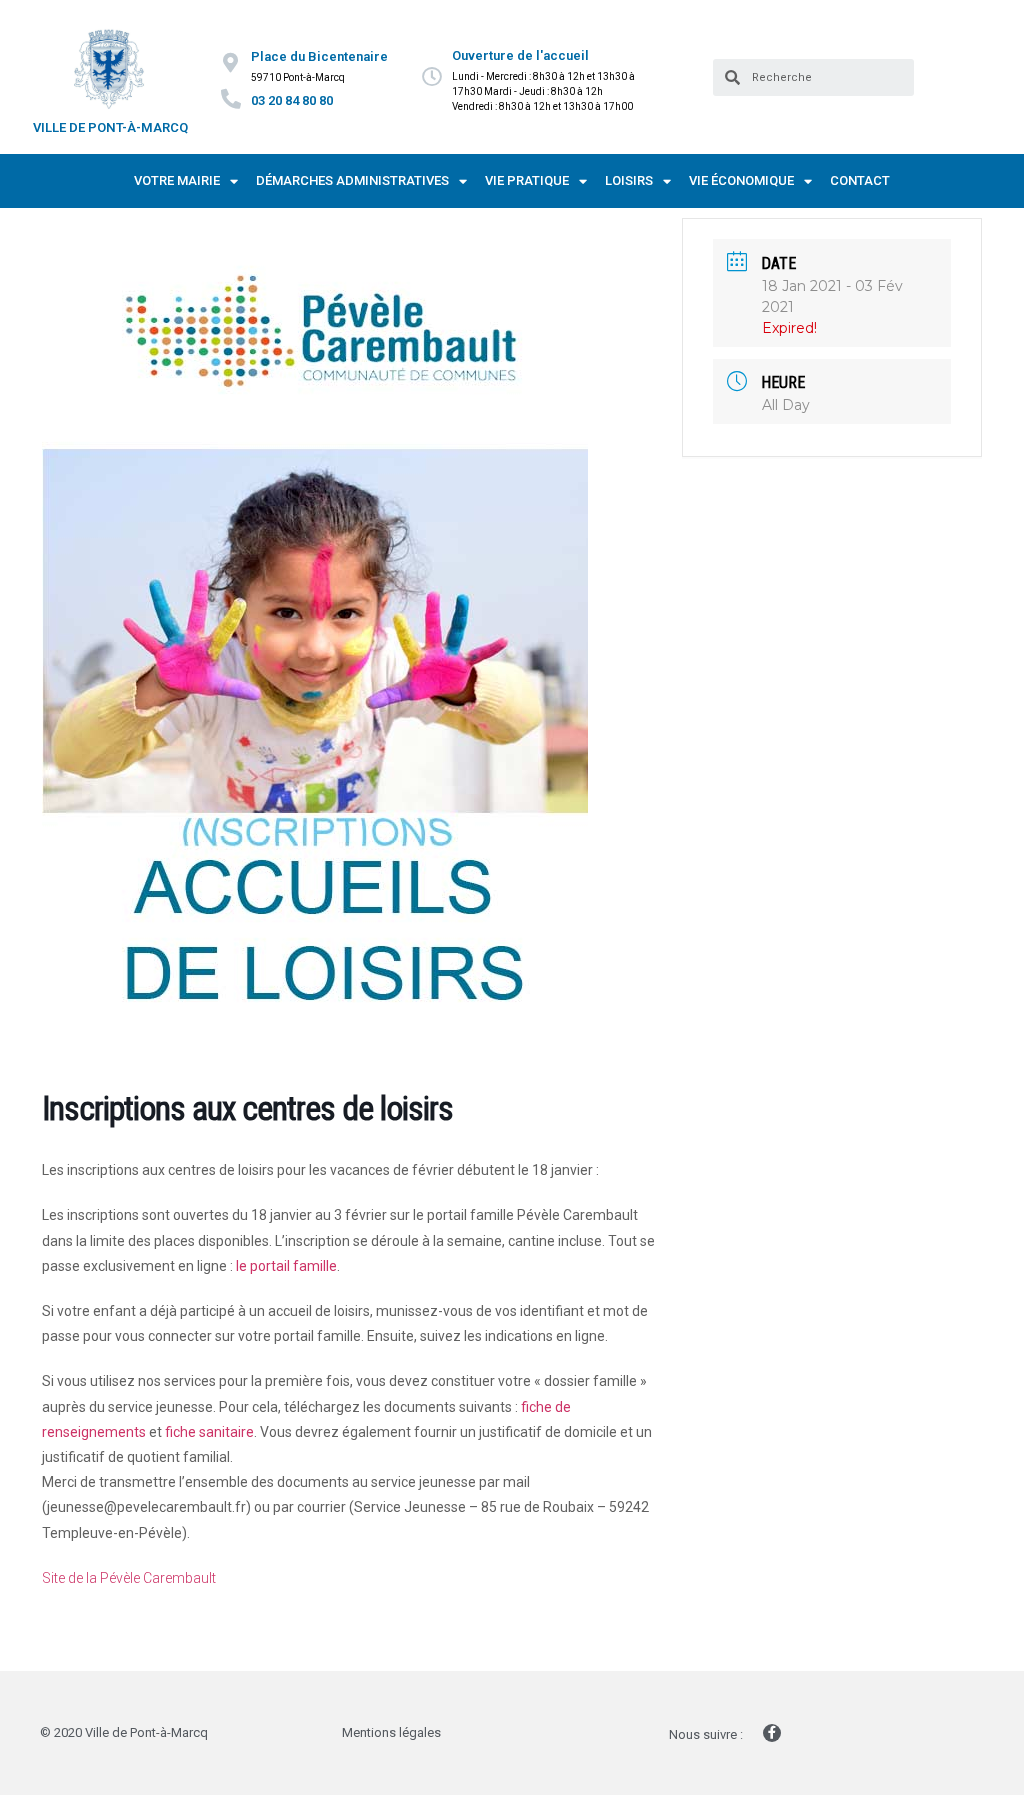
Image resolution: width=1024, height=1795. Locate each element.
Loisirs (629, 180)
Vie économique (741, 180)
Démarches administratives (352, 180)
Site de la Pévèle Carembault (129, 1578)
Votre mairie (177, 180)
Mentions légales (391, 1732)
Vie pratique (527, 180)
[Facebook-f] (772, 1733)
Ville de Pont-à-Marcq (110, 127)
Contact (860, 180)
